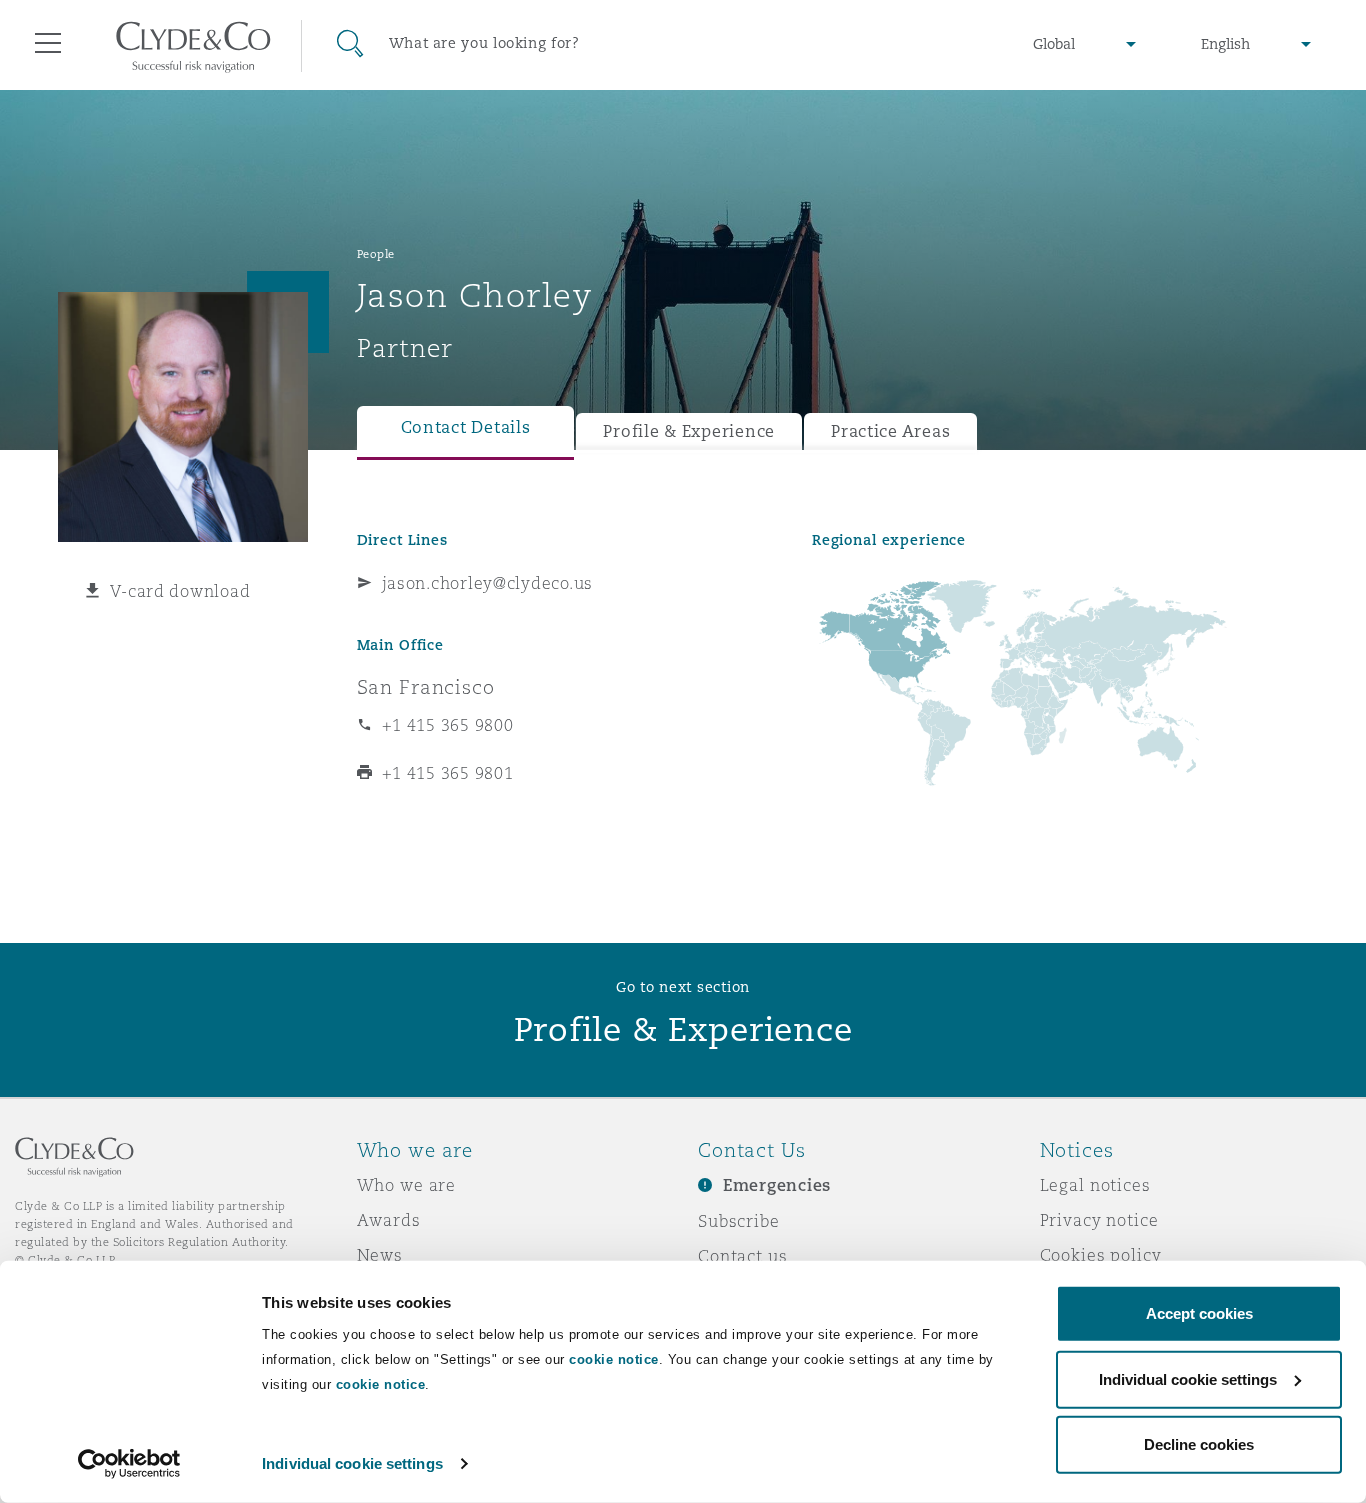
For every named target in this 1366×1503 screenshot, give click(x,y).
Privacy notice (1099, 1220)
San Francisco (426, 687)
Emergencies (777, 1185)
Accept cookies (1199, 1313)
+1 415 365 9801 (448, 773)
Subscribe (739, 1221)
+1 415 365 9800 (448, 725)
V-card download (180, 591)
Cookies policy (1101, 1255)
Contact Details (466, 427)
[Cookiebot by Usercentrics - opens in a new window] (129, 1464)
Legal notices (1095, 1185)
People (376, 254)
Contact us (743, 1256)
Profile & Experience (689, 431)
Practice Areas (890, 431)
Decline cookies (1199, 1444)
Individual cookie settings (352, 1463)
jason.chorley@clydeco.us (488, 583)
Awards (389, 1220)
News (380, 1255)
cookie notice (614, 1359)
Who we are (407, 1185)
